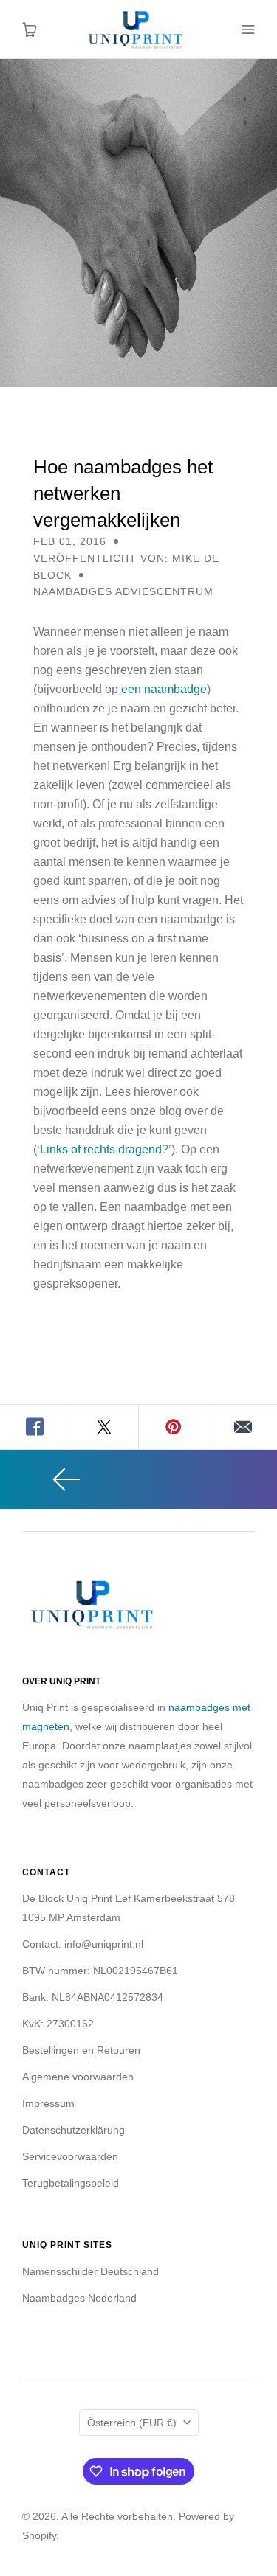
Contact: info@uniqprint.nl (83, 1944)
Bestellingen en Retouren (81, 2050)
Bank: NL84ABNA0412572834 (93, 1997)
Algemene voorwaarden (78, 2077)
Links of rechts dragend (101, 1149)
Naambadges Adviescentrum (123, 591)
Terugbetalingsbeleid (71, 2183)
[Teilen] (35, 1427)
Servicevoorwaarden (70, 2156)
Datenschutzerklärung (73, 2130)
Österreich (132, 2423)
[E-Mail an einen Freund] (243, 1427)
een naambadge (164, 689)
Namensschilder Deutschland (90, 2271)
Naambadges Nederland (79, 2298)
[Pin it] (174, 1427)
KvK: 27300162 (58, 2024)
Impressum (48, 2103)
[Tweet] (104, 1427)
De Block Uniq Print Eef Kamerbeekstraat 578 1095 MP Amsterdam (129, 1908)
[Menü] (247, 29)
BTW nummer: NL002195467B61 (100, 1971)
